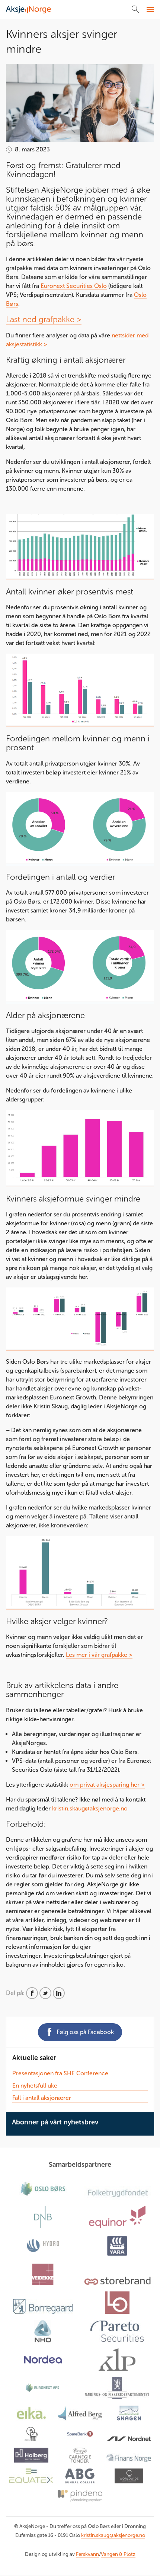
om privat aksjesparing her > (107, 1785)
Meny (149, 10)
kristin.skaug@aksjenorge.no (90, 1808)
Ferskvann (87, 2554)
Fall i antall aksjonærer (42, 2098)
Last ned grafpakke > (44, 319)
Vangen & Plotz (118, 2554)
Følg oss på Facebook (85, 2032)
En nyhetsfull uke (35, 2086)
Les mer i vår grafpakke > (99, 1655)
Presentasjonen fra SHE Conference (60, 2073)
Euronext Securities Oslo (74, 286)
